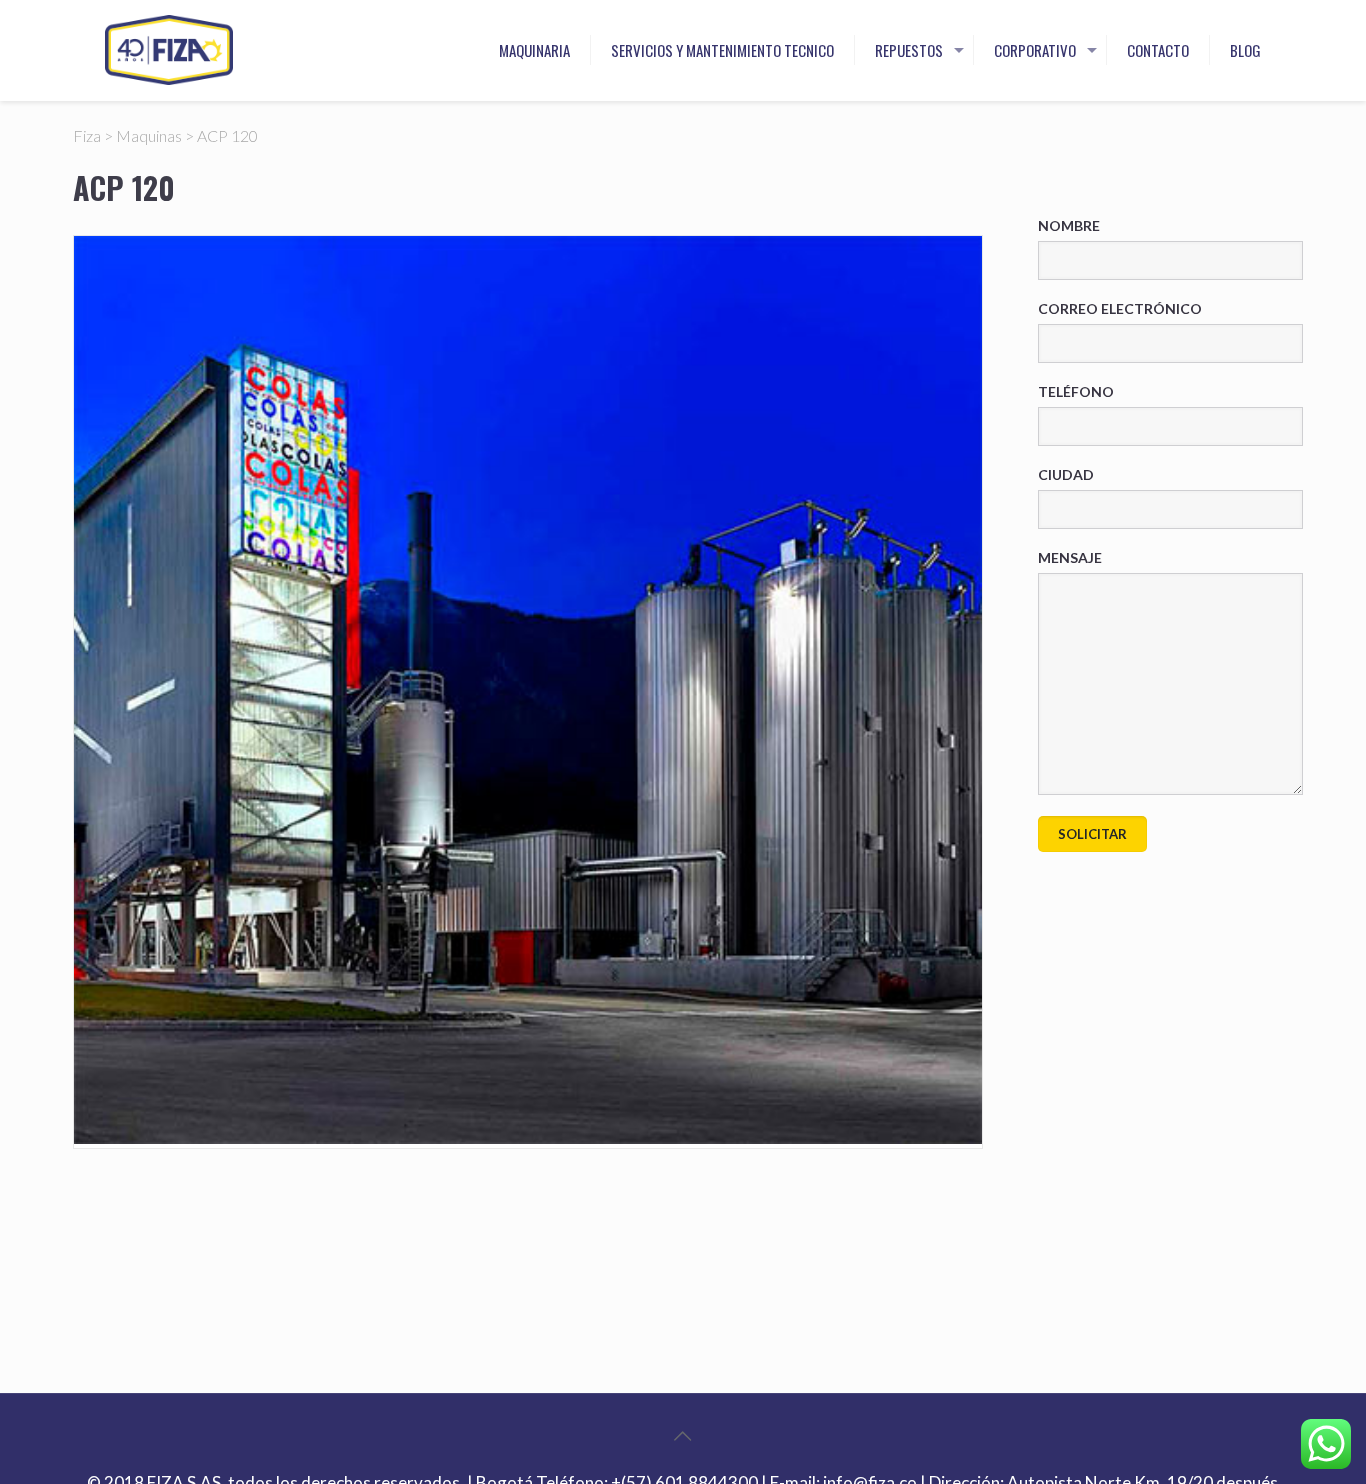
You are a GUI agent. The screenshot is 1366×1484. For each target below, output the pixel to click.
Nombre (1069, 225)
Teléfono (1076, 391)
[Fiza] (169, 50)
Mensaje (1070, 557)
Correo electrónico (1120, 308)
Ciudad (1066, 474)
